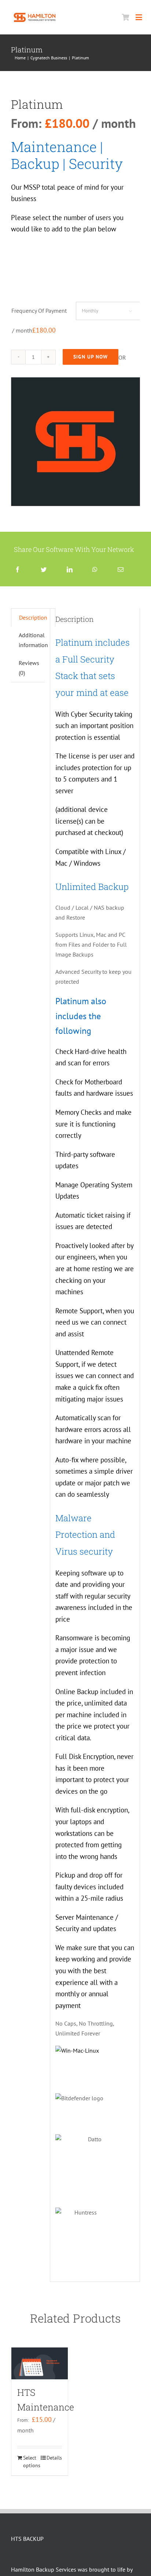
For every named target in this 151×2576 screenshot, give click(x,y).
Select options (31, 2462)
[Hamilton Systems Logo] (35, 13)
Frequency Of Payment (39, 311)
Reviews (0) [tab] (29, 668)
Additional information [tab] (33, 640)
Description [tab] (33, 617)
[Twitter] (44, 570)
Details (54, 2458)
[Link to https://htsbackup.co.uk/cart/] (125, 17)
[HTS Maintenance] (40, 2363)
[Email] (121, 570)
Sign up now (91, 357)
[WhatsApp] (95, 570)
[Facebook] (18, 570)
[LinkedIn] (70, 570)
